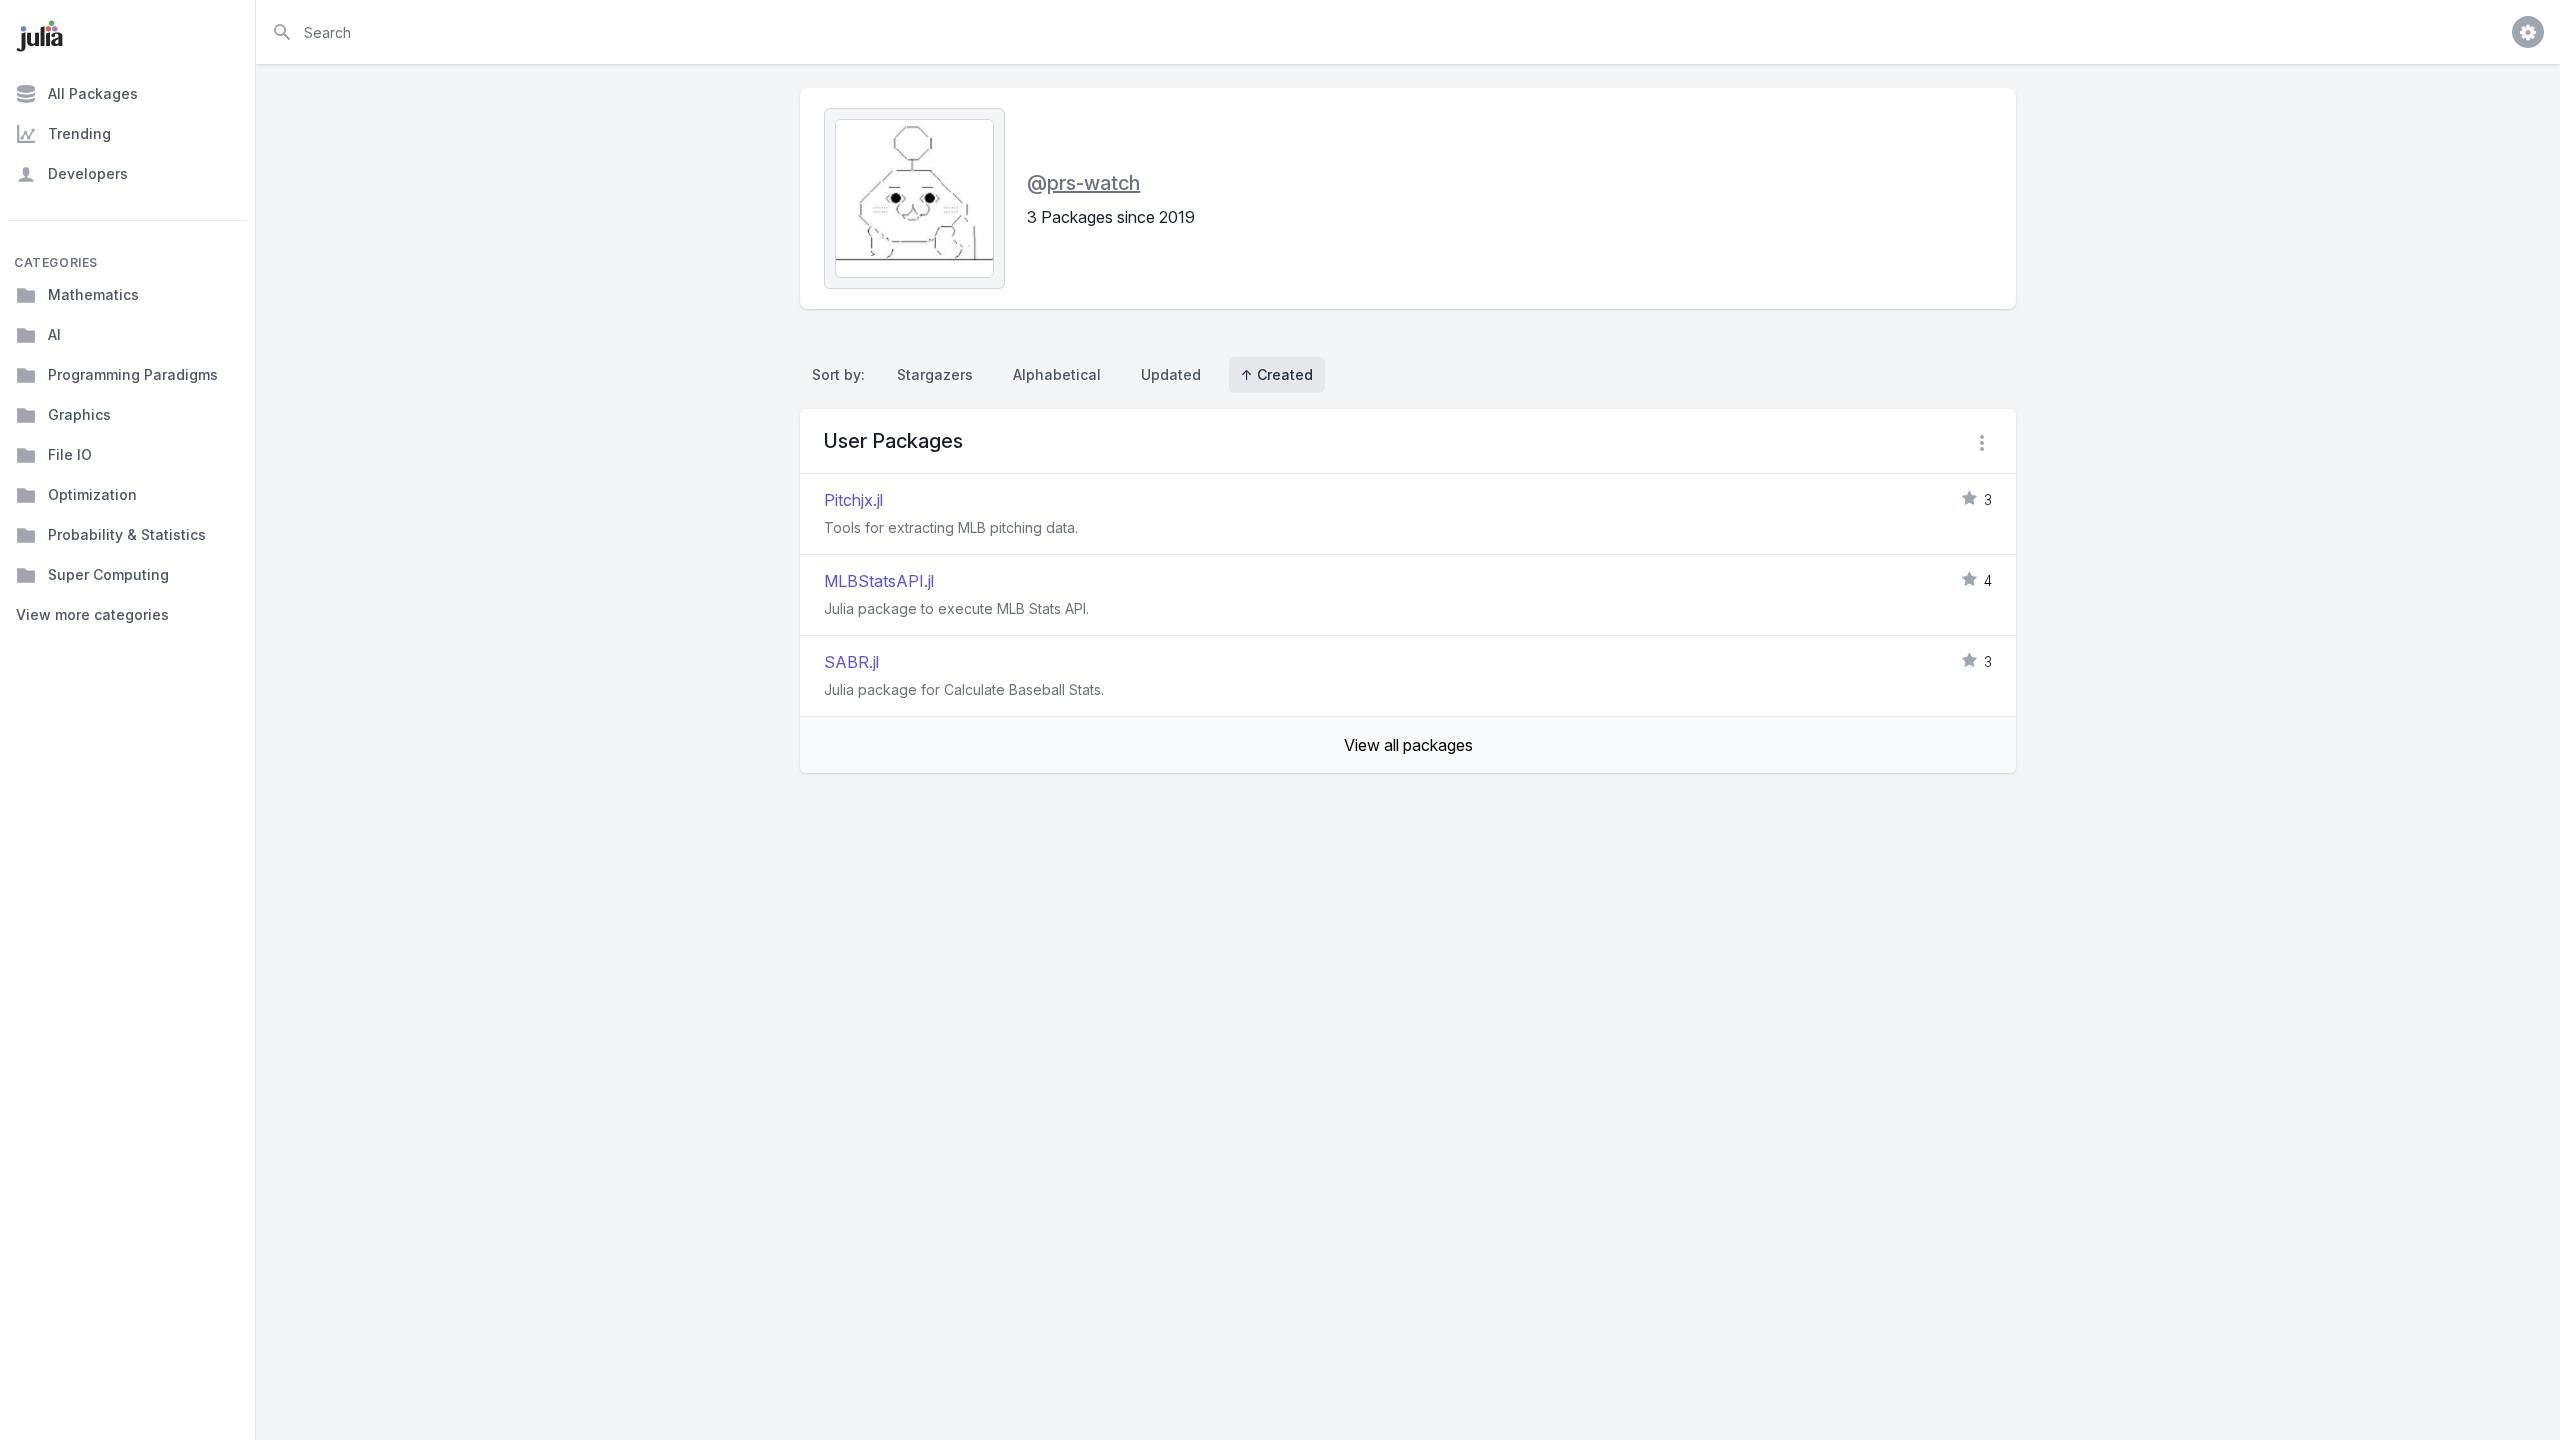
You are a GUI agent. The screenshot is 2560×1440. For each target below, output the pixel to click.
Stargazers (935, 374)
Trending (79, 133)
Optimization (92, 494)
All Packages (93, 93)
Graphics (79, 414)
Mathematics (93, 294)
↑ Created (1277, 374)
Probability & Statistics (127, 534)
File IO (70, 454)
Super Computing (108, 574)
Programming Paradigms (133, 374)
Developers (88, 173)
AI (54, 334)
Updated (1171, 374)
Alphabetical (1057, 374)
